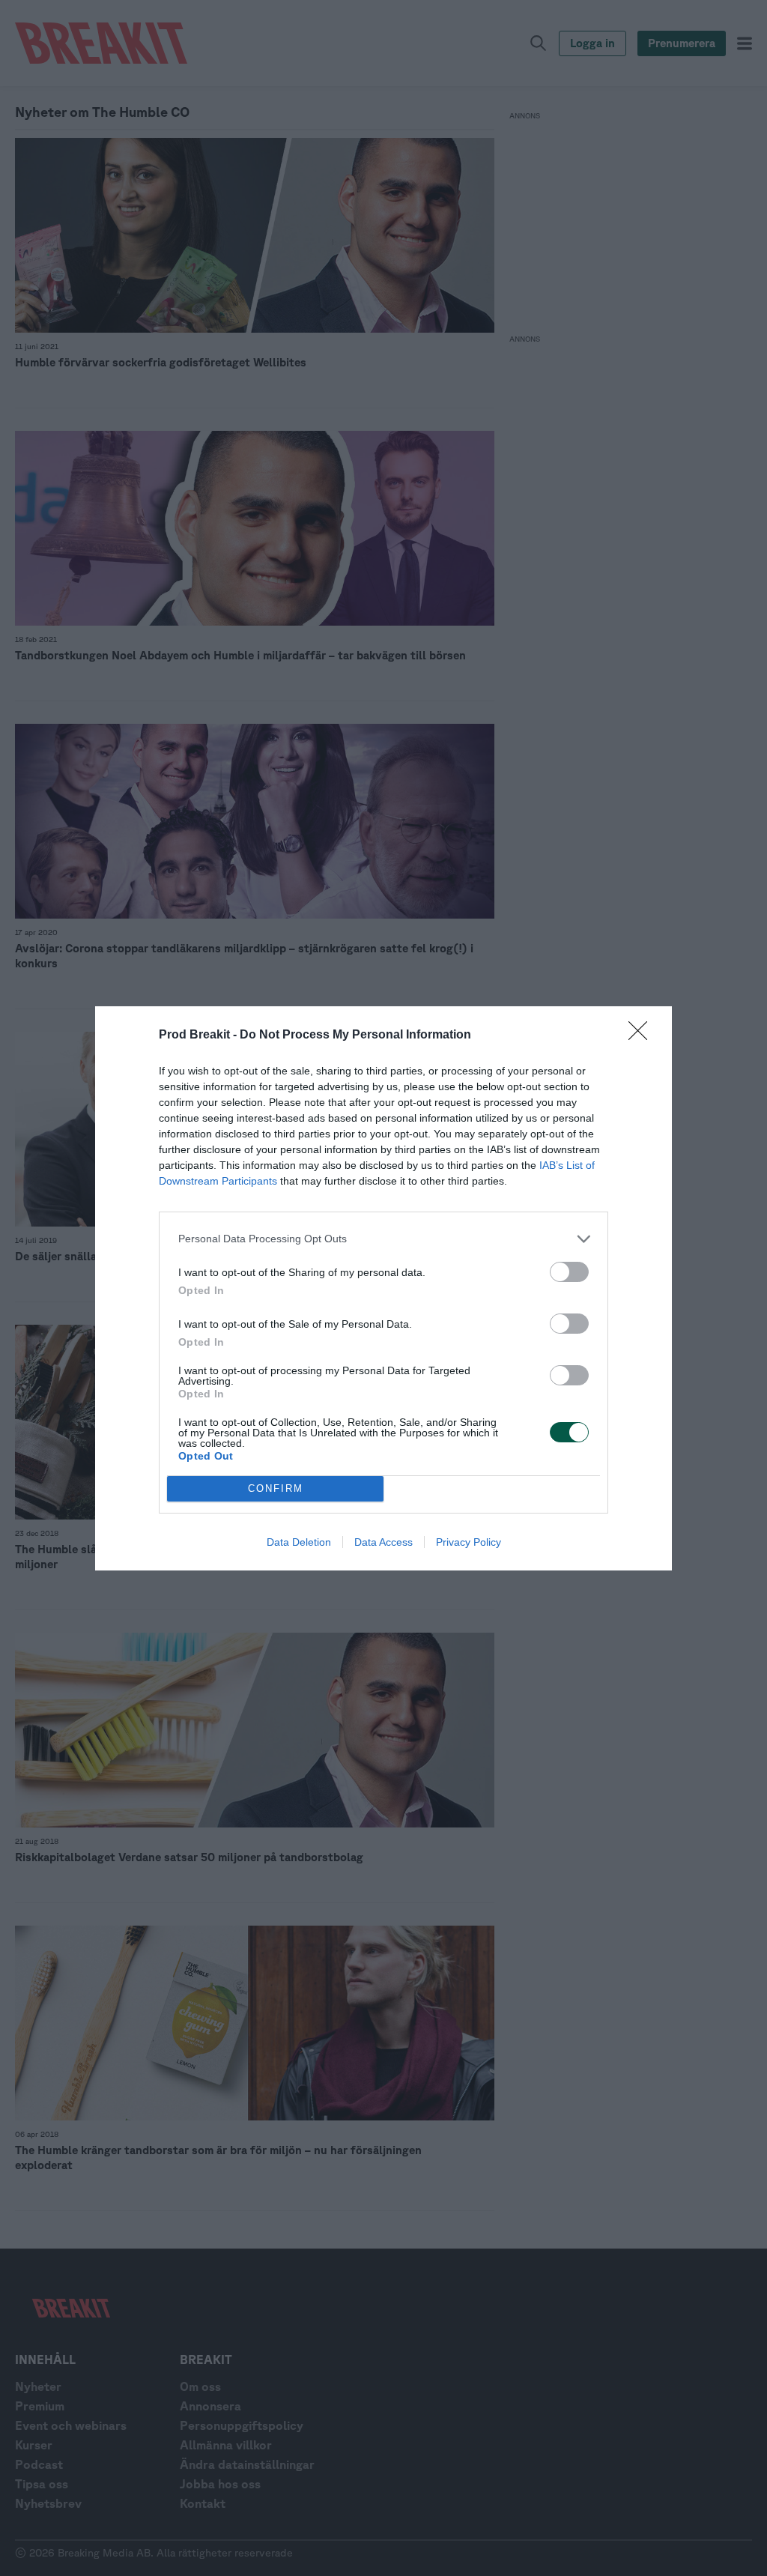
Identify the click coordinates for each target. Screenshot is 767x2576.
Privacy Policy (469, 1542)
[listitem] (383, 1239)
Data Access (383, 1542)
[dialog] (383, 1288)
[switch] (569, 1272)
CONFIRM (276, 1488)
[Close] (643, 1035)
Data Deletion (299, 1542)
